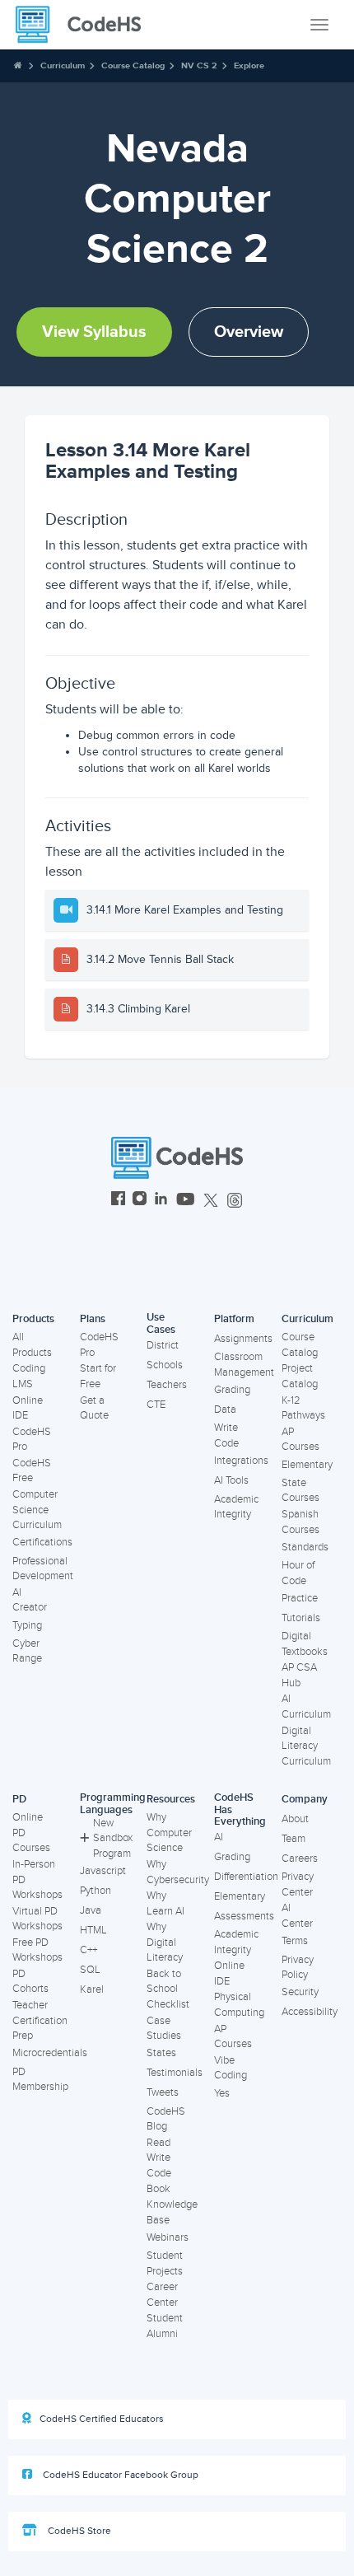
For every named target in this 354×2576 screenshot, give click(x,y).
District (163, 1345)
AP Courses (300, 1440)
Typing (27, 1625)
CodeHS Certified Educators (102, 2419)
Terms (295, 1941)
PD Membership (40, 2080)
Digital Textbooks (305, 1644)
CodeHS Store (78, 2531)
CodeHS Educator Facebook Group (119, 2475)
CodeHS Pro (32, 1440)
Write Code (226, 1435)
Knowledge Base (172, 2212)
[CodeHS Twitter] (211, 1201)
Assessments (244, 1916)
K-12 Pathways (303, 1408)
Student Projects (165, 2263)
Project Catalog (300, 1376)
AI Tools (231, 1480)
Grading (232, 1390)
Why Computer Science (169, 1833)
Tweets (163, 2092)
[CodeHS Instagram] (140, 1201)
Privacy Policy (298, 1968)
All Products (32, 1345)
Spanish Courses (300, 1522)
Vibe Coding (231, 2068)
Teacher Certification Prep (40, 2020)
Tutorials (301, 1618)
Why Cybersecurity (178, 1872)
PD (19, 1799)
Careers (300, 1858)
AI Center (297, 1916)
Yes (222, 2093)
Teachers (167, 1385)
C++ (88, 1950)
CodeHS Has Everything (240, 1809)
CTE (156, 1405)
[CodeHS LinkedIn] (161, 1201)
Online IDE (28, 1408)
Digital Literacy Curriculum (306, 1746)
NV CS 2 (199, 65)
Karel (92, 1989)
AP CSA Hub (299, 1675)
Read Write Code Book (159, 2166)
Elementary (307, 1465)
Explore (249, 65)
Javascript (103, 1871)
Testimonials (175, 2073)
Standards (305, 1547)
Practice (300, 1598)
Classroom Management (244, 1365)
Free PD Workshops (37, 1950)
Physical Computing (239, 2005)
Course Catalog (133, 65)
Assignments (243, 1339)
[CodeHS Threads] (235, 1201)
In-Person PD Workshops (37, 1879)
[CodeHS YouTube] (186, 1201)
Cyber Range (27, 1651)
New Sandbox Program (113, 1838)
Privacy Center (298, 1884)
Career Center (162, 2295)
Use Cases (161, 1323)
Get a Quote (94, 1408)
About (295, 1819)
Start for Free (98, 1376)
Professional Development (43, 1569)
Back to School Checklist (168, 1989)
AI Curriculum (306, 1706)
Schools (165, 1365)
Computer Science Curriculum (37, 1510)
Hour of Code (298, 1573)
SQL (90, 1970)
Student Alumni (165, 2326)
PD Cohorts (30, 1982)
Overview (249, 332)
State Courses (300, 1491)
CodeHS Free (32, 1471)
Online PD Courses (31, 1833)
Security (300, 1992)
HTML (93, 1930)
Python (95, 1891)
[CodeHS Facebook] (118, 1201)
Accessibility (310, 2012)
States (161, 2053)
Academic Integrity (236, 1507)
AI (219, 1837)
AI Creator (30, 1600)
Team (293, 1839)
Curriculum (63, 65)
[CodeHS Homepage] (85, 25)
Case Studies (164, 2029)
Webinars (168, 2237)
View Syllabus (94, 332)
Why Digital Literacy (165, 1942)
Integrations (241, 1461)
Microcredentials (50, 2053)
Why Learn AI (165, 1903)
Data (225, 1410)
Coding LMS (29, 1376)
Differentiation (246, 1877)
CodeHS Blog (166, 2119)
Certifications (42, 1542)
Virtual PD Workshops (37, 1919)
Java (91, 1910)
